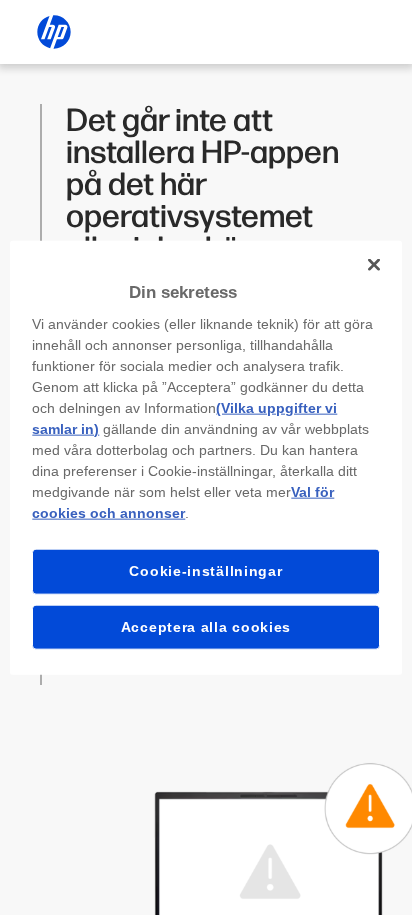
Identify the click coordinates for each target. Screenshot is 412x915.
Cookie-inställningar (205, 571)
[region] (205, 457)
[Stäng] (374, 264)
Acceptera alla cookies (206, 626)
